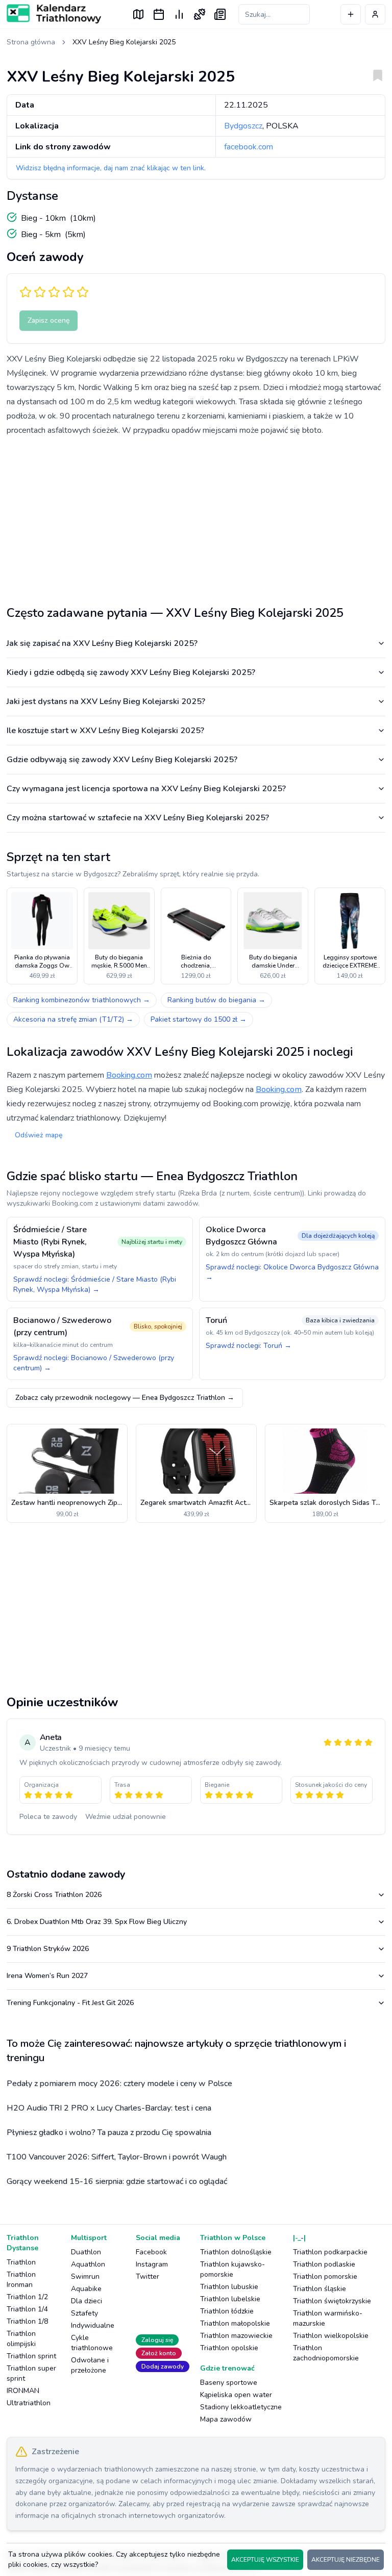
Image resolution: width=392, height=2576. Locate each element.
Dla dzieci (87, 2301)
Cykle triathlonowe (92, 2343)
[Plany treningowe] (200, 14)
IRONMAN (23, 2391)
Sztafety (84, 2313)
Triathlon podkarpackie (330, 2252)
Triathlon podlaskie (324, 2264)
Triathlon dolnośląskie (236, 2252)
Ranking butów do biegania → (216, 1000)
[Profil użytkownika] (375, 14)
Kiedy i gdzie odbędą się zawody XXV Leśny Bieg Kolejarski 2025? (131, 672)
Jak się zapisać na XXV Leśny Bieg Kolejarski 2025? (102, 643)
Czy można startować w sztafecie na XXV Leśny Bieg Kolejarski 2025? (138, 818)
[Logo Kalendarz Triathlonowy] (54, 14)
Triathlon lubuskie (229, 2287)
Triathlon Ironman (21, 2280)
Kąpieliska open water (236, 2395)
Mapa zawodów (226, 2419)
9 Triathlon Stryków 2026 (48, 1949)
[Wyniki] (179, 14)
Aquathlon (88, 2264)
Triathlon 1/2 (27, 2297)
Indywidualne (93, 2325)
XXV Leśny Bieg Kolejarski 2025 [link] (124, 42)
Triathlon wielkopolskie (331, 2336)
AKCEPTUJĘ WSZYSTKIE (265, 2560)
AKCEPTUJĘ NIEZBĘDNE (346, 2560)
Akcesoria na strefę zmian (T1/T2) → (73, 1019)
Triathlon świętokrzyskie (332, 2301)
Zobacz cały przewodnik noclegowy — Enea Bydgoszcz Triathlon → (125, 1398)
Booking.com (129, 1075)
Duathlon (86, 2252)
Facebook (151, 2252)
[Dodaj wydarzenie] (351, 14)
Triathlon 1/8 (27, 2321)
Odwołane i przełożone (90, 2365)
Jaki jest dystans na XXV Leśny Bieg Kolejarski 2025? (106, 701)
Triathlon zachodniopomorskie (326, 2353)
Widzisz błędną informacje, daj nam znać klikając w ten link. (111, 168)
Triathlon (21, 2262)
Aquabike (86, 2289)
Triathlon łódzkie (227, 2311)
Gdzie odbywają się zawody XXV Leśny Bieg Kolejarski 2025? (122, 760)
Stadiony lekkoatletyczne (241, 2407)
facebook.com (249, 147)
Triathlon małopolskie (235, 2323)
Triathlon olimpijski (21, 2339)
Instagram (152, 2264)
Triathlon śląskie (320, 2289)
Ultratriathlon (29, 2403)
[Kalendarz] (159, 14)
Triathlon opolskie (229, 2348)
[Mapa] (138, 14)
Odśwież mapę (39, 1135)
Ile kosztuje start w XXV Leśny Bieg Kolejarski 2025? (105, 731)
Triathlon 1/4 (27, 2309)
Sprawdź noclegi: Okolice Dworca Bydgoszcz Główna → (292, 1272)
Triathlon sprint (31, 2356)
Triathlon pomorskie (325, 2276)
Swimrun (85, 2276)
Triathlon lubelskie (230, 2299)
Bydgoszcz (243, 126)
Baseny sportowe (229, 2383)
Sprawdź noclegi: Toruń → (249, 1346)
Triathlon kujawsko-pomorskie (232, 2269)
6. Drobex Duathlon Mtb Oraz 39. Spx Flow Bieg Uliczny (97, 1922)
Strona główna (31, 42)
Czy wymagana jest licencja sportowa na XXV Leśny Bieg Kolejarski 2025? (146, 789)
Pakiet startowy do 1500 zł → (199, 1019)
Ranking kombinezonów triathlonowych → (82, 1000)
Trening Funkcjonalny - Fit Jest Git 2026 (70, 2003)
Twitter (148, 2276)
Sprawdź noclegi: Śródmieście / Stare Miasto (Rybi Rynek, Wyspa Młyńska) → (95, 1284)
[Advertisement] (196, 517)
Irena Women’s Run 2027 (47, 1976)
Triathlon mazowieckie (236, 2336)
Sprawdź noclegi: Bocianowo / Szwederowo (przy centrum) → (94, 1363)
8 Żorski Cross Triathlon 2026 (54, 1895)
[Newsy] (220, 14)
